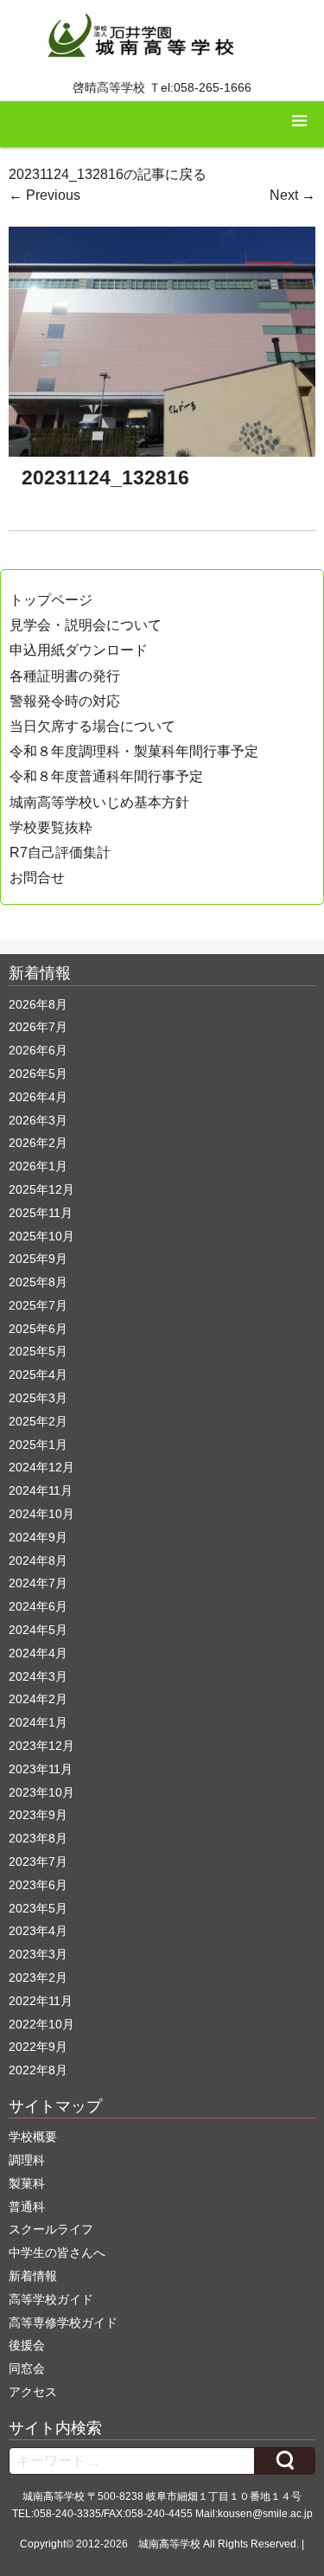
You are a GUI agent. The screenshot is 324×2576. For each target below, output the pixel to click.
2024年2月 (38, 1699)
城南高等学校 (169, 2544)
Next (292, 195)
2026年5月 (38, 1073)
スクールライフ (51, 2229)
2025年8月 (38, 1282)
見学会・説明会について (86, 625)
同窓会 (27, 2368)
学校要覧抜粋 (51, 827)
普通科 (27, 2207)
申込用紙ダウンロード (79, 650)
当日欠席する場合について (92, 726)
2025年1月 (38, 1445)
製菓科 (27, 2183)
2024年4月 (38, 1653)
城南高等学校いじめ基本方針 (99, 802)
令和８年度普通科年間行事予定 (106, 776)
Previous (44, 195)
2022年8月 (38, 2070)
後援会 (27, 2345)
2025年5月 (38, 1351)
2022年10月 (41, 2024)
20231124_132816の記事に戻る (108, 174)
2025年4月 (38, 1375)
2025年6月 (38, 1329)
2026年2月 (38, 1143)
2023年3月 (38, 1954)
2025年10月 (41, 1236)
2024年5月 (38, 1630)
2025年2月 (38, 1421)
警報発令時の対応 (65, 701)
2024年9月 (38, 1537)
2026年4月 (38, 1097)
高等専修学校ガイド (63, 2323)
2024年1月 (38, 1722)
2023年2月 (38, 1977)
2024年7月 (38, 1583)
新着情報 (33, 2276)
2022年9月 (38, 2047)
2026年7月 (38, 1027)
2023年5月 (38, 1908)
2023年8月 (38, 1838)
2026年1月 (38, 1166)
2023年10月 (41, 1792)
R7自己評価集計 (60, 852)
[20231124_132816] (162, 340)
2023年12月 (41, 1746)
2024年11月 (41, 1490)
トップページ (51, 600)
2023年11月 (41, 1769)
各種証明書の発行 (65, 676)
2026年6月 (38, 1050)
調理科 (27, 2160)
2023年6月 (38, 1885)
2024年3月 (38, 1676)
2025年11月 (41, 1213)
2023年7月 (38, 1862)
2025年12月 (41, 1189)
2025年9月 (38, 1259)
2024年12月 (41, 1467)
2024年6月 (38, 1606)
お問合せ (37, 878)
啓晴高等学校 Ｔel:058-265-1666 (162, 87)
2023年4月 (38, 1931)
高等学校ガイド (51, 2299)
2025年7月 (38, 1305)
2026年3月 (38, 1120)
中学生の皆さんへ (57, 2252)
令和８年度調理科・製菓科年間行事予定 (134, 751)
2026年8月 (38, 1004)
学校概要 (33, 2137)
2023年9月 (38, 1815)
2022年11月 (41, 2001)
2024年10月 (41, 1514)
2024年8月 (38, 1560)
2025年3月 (38, 1398)
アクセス (33, 2392)
